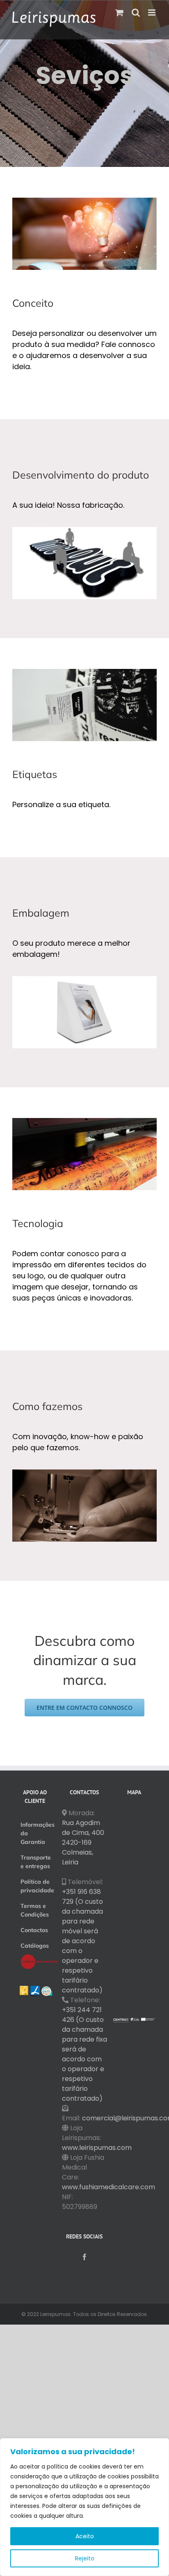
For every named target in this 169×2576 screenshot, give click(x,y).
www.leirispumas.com (97, 2148)
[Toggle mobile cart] (119, 13)
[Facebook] (84, 2257)
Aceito (85, 2536)
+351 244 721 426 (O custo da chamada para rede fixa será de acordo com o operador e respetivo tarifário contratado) (84, 2054)
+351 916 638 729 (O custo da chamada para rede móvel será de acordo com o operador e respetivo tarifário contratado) (82, 1941)
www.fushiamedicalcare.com (108, 2187)
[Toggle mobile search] (136, 13)
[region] (84, 2507)
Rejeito (85, 2558)
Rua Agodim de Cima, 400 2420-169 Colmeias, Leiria (83, 1842)
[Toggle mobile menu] (152, 13)
